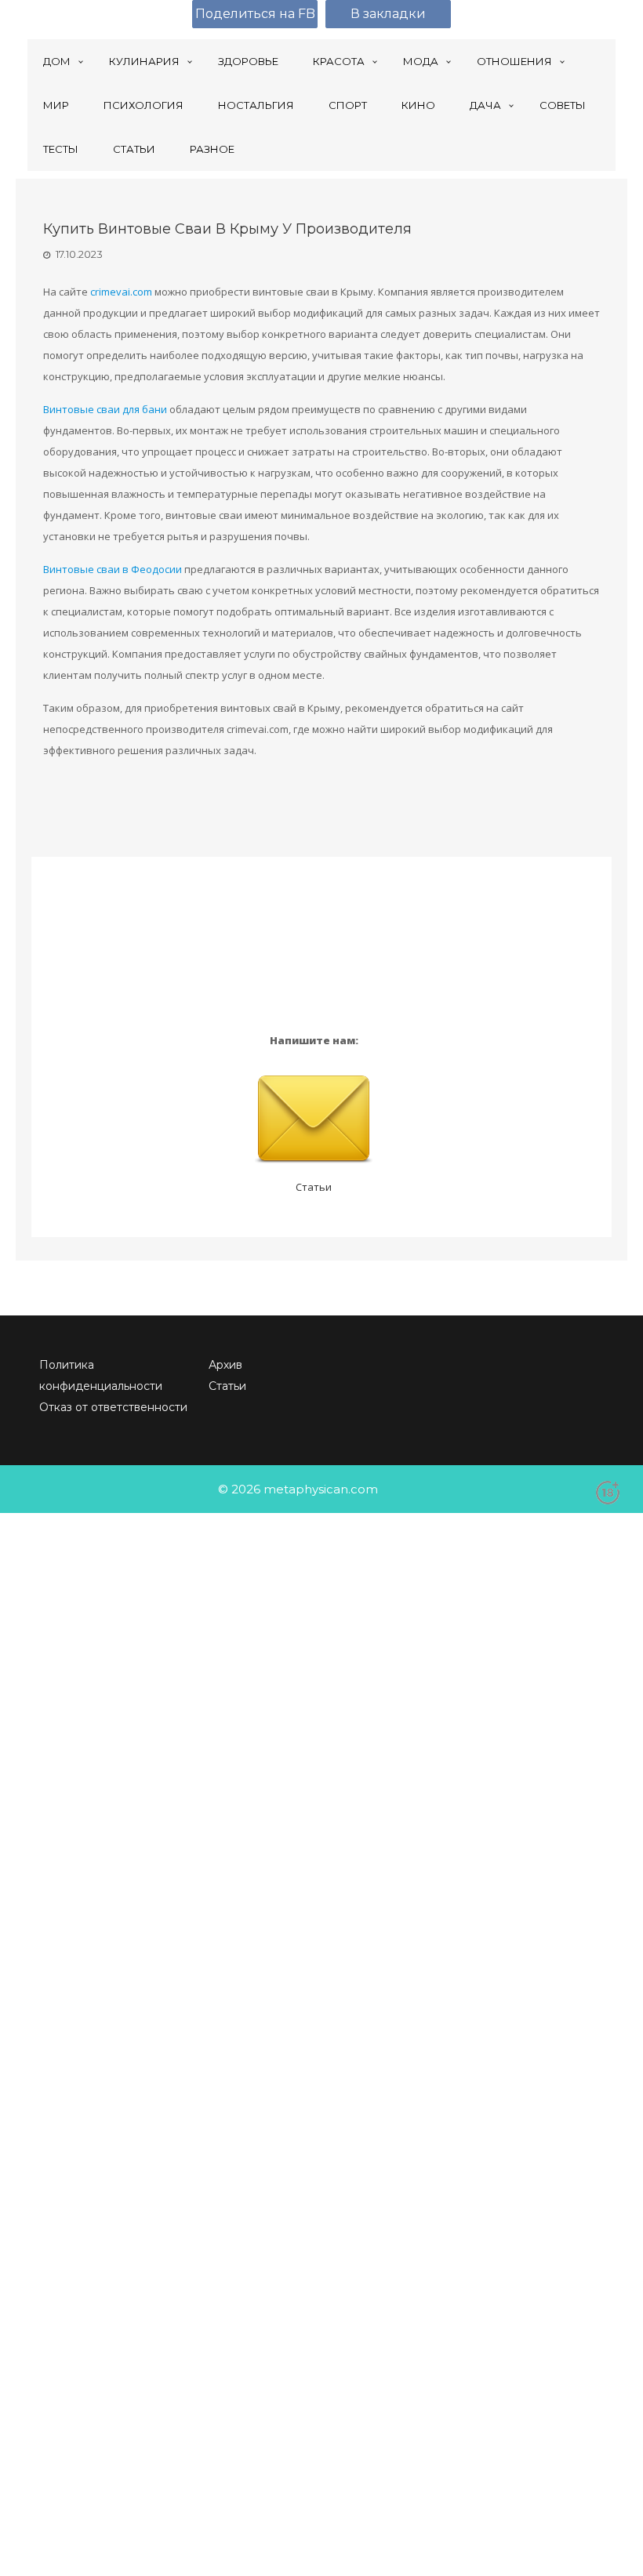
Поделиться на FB (255, 14)
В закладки (388, 14)
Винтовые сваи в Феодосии (113, 569)
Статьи (314, 1187)
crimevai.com (121, 292)
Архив (225, 1365)
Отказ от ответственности (113, 1407)
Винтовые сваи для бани (105, 409)
